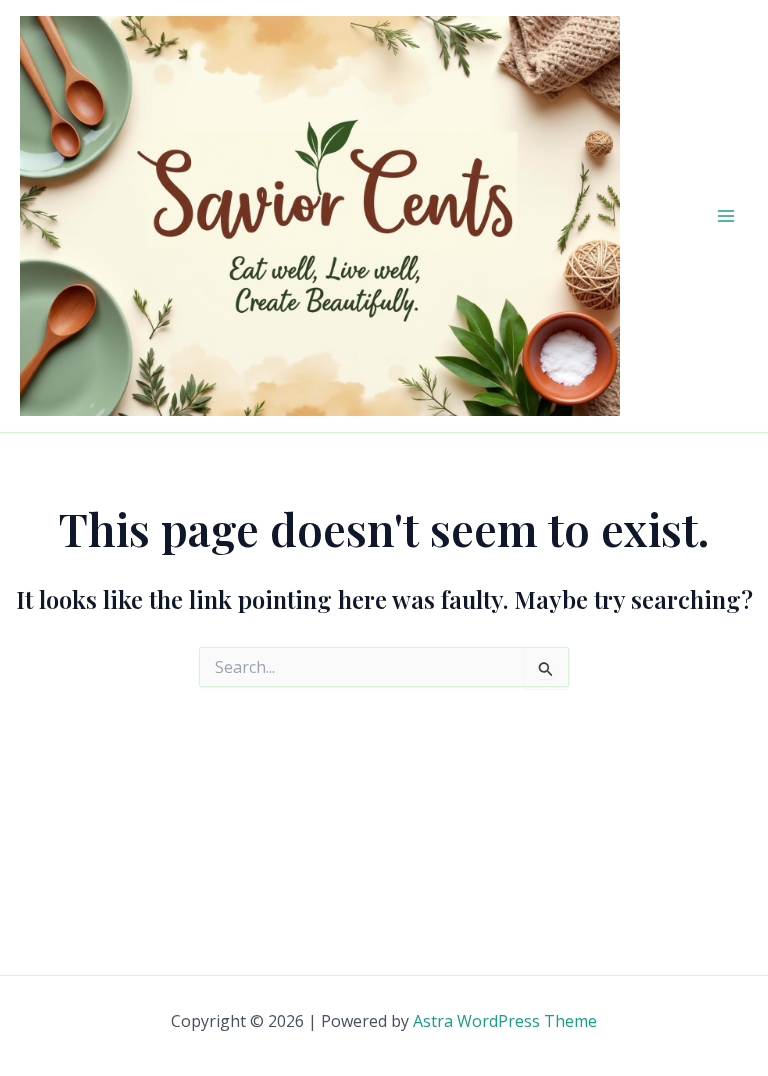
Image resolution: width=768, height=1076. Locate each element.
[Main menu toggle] (726, 216)
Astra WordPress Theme (505, 1021)
